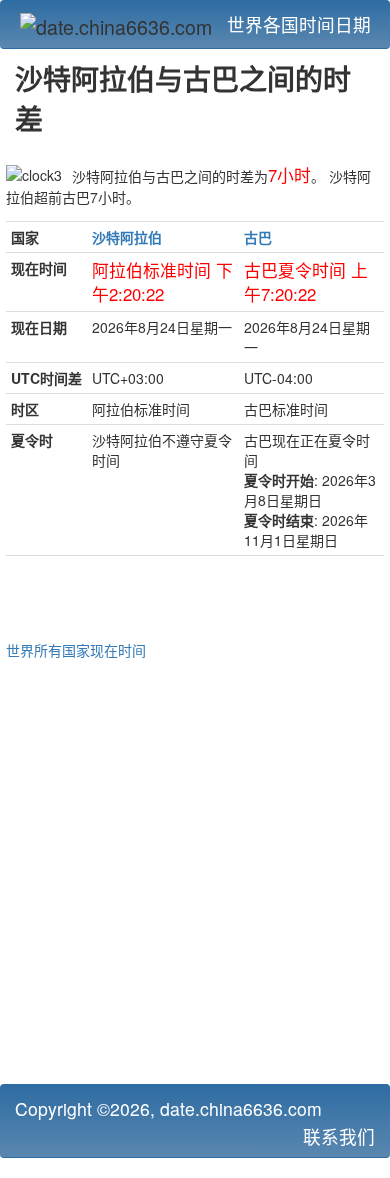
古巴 (258, 237)
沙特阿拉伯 (127, 237)
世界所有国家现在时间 (76, 650)
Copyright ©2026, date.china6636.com (168, 1108)
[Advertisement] (195, 869)
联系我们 (339, 1136)
